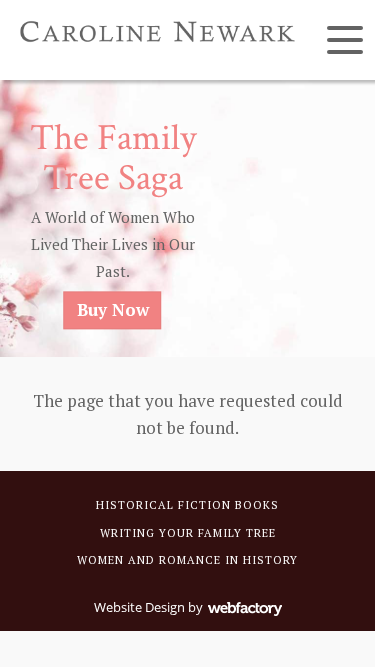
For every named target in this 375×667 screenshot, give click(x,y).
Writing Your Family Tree (188, 533)
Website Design (139, 607)
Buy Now (113, 309)
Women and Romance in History (187, 560)
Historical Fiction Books (187, 505)
